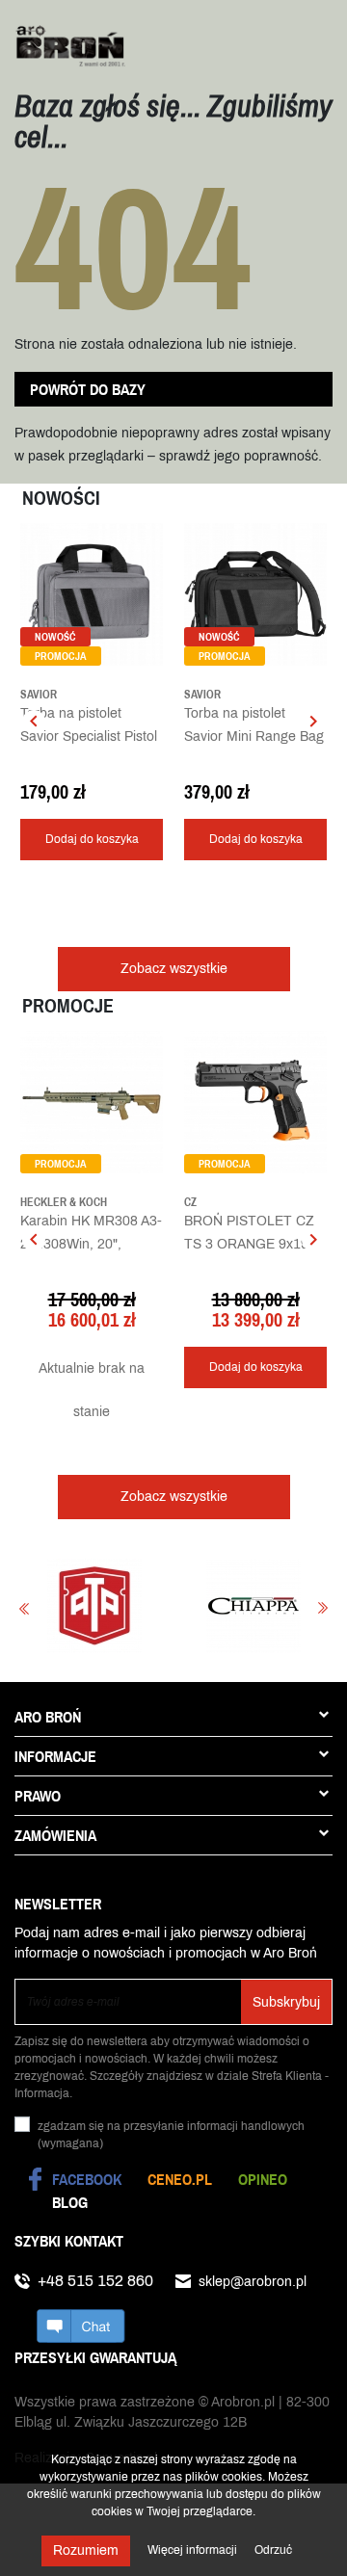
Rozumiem (86, 2550)
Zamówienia (55, 1835)
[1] (190, 772)
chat (81, 2326)
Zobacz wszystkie (174, 969)
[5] (84, 772)
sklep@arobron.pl (253, 2282)
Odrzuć (273, 2550)
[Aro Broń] (70, 45)
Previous (24, 1608)
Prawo (38, 1796)
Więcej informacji (194, 2550)
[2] (204, 772)
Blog (70, 2202)
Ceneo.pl (180, 2179)
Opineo (263, 2179)
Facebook (87, 2179)
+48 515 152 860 (95, 2281)
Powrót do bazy (88, 389)
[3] (219, 772)
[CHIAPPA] (218, 1606)
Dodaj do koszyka (92, 839)
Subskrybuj (286, 2002)
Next (323, 1608)
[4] (69, 772)
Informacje (55, 1756)
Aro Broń (48, 1717)
